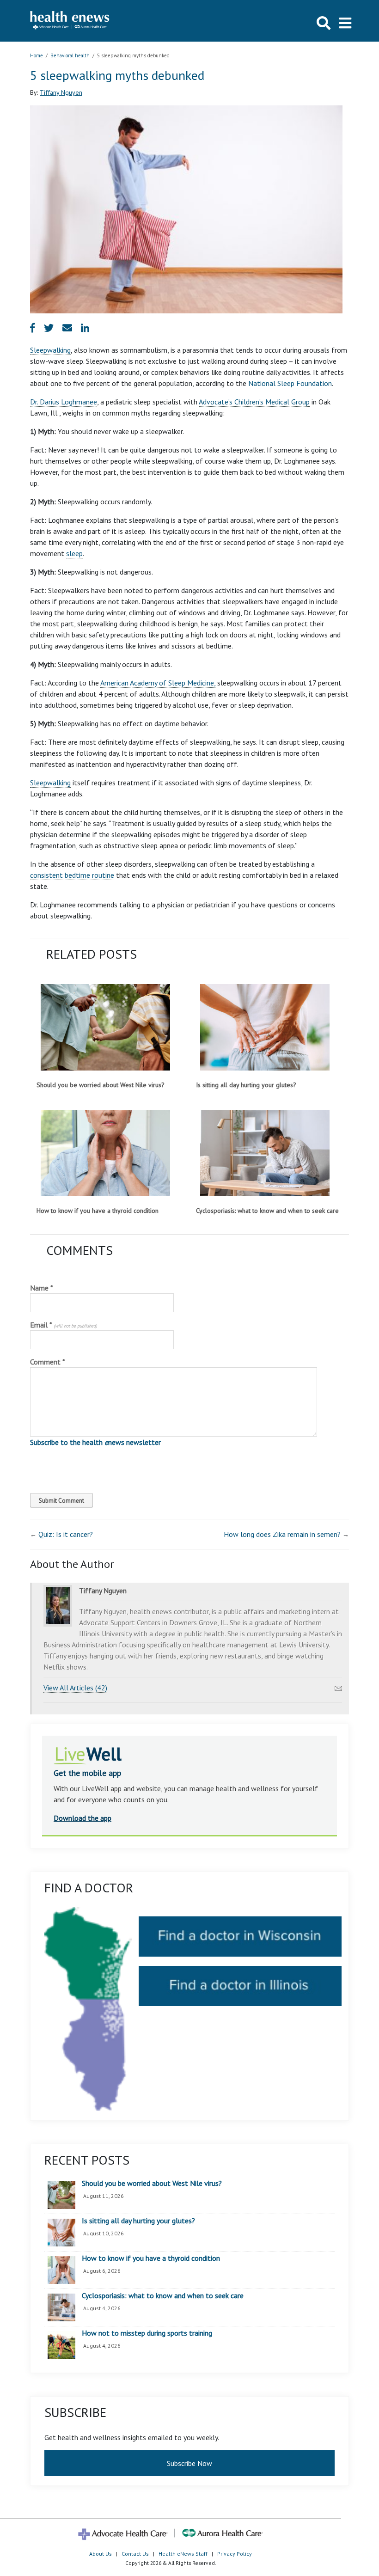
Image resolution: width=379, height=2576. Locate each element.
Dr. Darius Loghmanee (64, 402)
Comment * (48, 1362)
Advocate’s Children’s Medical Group (254, 402)
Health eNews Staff (183, 2554)
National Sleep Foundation (290, 383)
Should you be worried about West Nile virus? (101, 1085)
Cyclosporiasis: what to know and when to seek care (267, 1211)
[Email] (338, 1686)
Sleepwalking (50, 350)
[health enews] (70, 21)
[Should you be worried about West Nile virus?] (105, 1027)
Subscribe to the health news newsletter (95, 1442)
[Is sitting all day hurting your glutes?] (265, 1027)
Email (64, 1325)
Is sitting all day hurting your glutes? (246, 1085)
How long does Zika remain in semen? (282, 1534)
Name (42, 1288)
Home (37, 55)
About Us (101, 2554)
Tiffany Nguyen (61, 92)
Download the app (83, 1818)
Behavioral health (70, 55)
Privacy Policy (235, 2554)
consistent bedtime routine (72, 875)
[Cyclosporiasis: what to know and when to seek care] (265, 1153)
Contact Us (135, 2554)
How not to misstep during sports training (147, 2333)
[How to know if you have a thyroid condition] (105, 1153)
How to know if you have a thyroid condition (98, 1211)
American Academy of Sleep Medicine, (158, 683)
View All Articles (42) (75, 1688)
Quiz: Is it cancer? (66, 1534)
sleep (74, 553)
